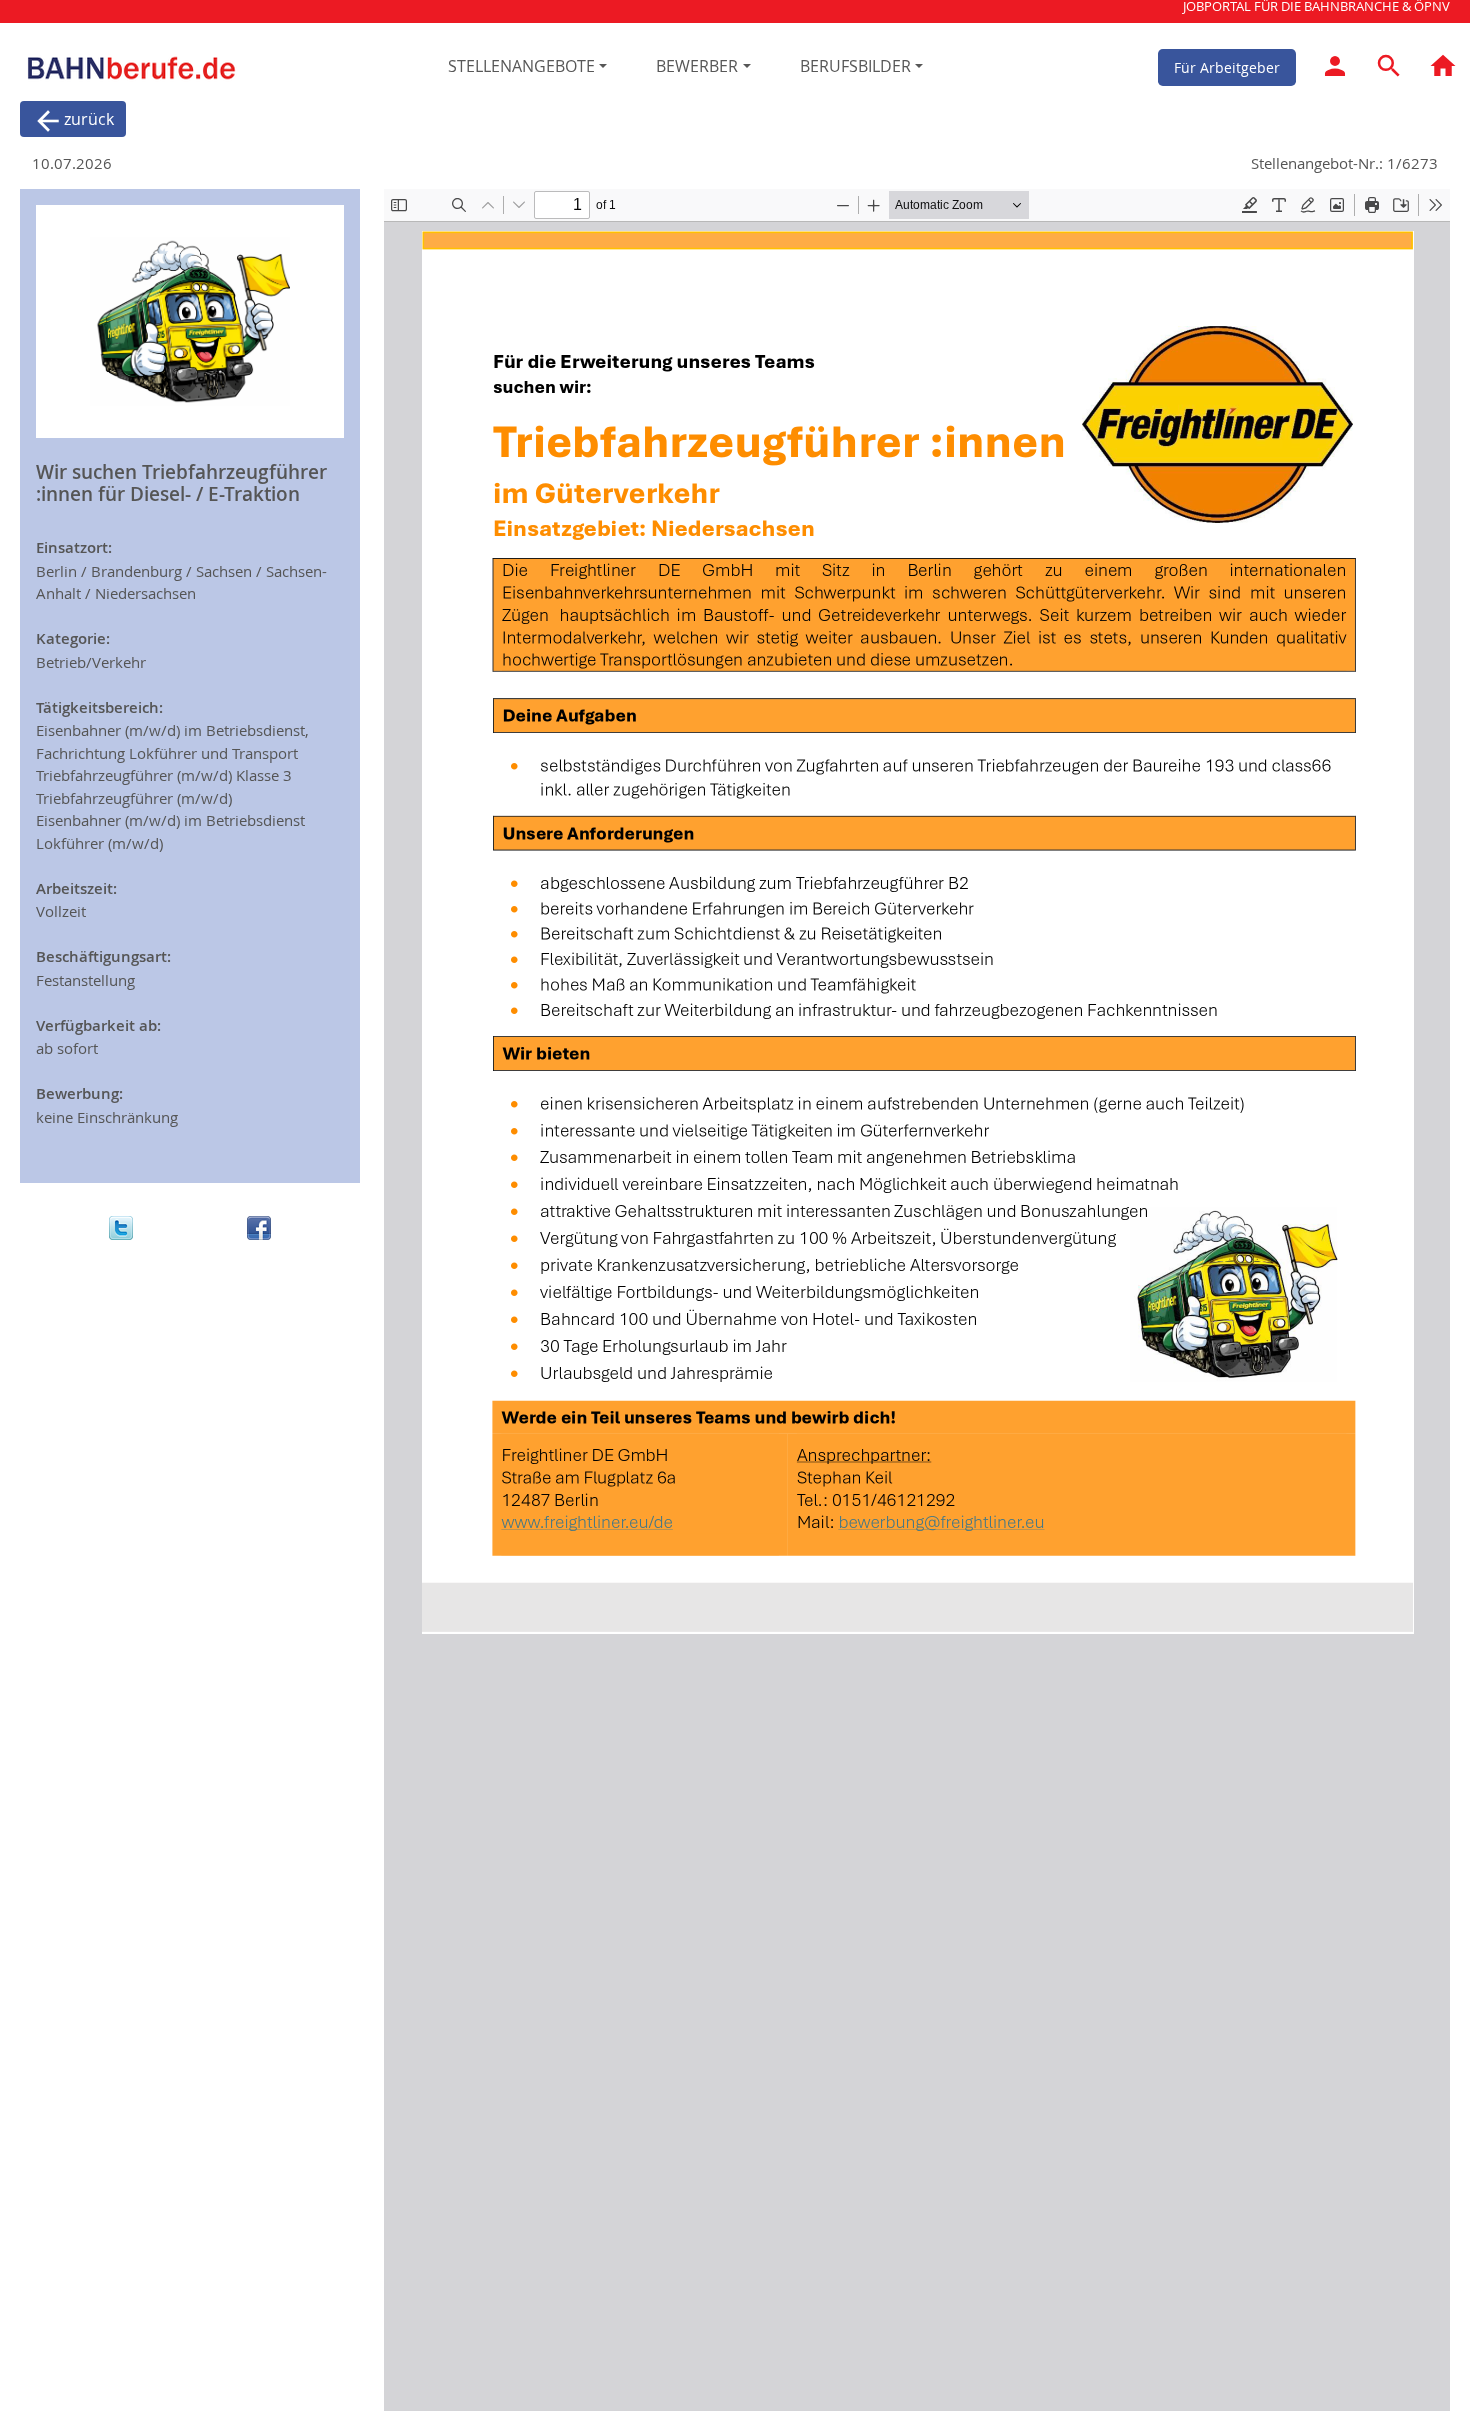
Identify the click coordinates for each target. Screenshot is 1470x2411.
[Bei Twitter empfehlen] (121, 1227)
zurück (89, 119)
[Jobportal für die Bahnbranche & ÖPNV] (1443, 69)
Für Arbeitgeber (1227, 66)
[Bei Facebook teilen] (259, 1227)
